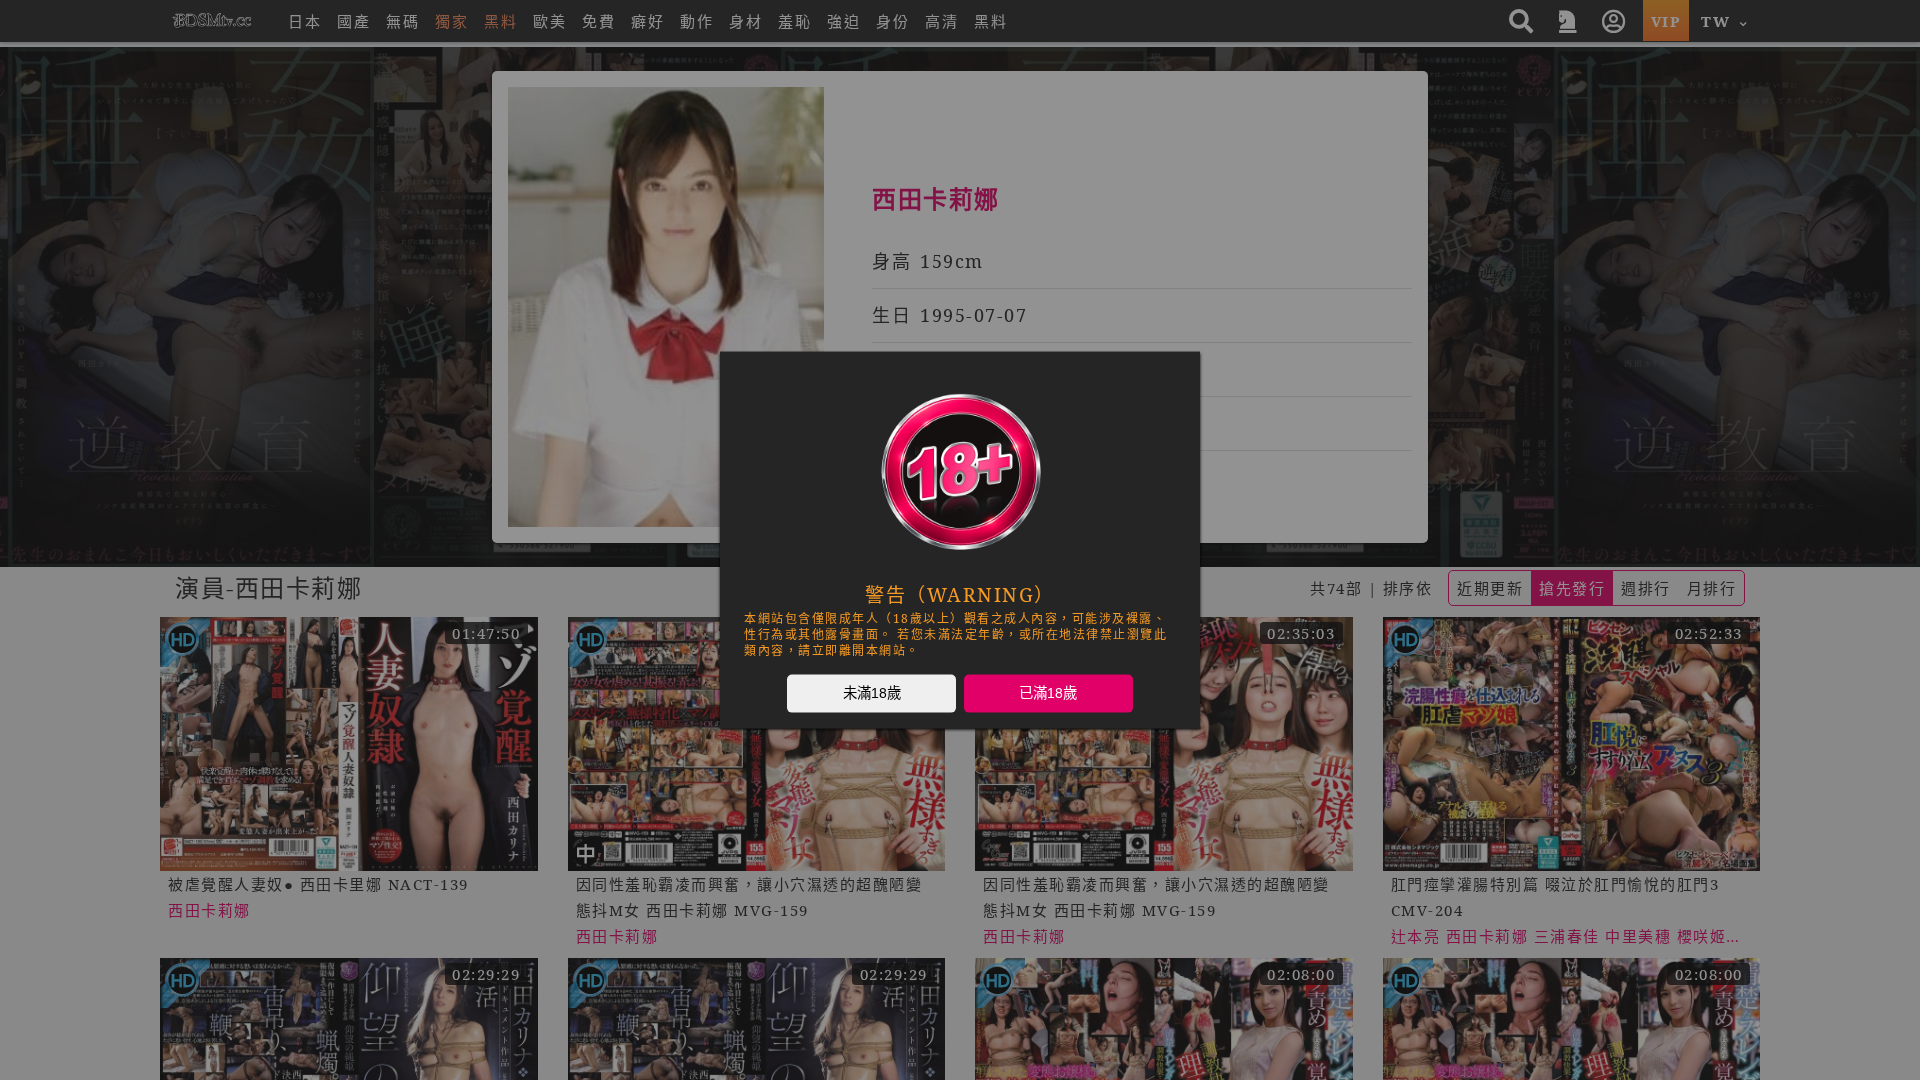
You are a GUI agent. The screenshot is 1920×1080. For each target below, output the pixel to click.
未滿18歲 (872, 693)
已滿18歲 (1048, 693)
